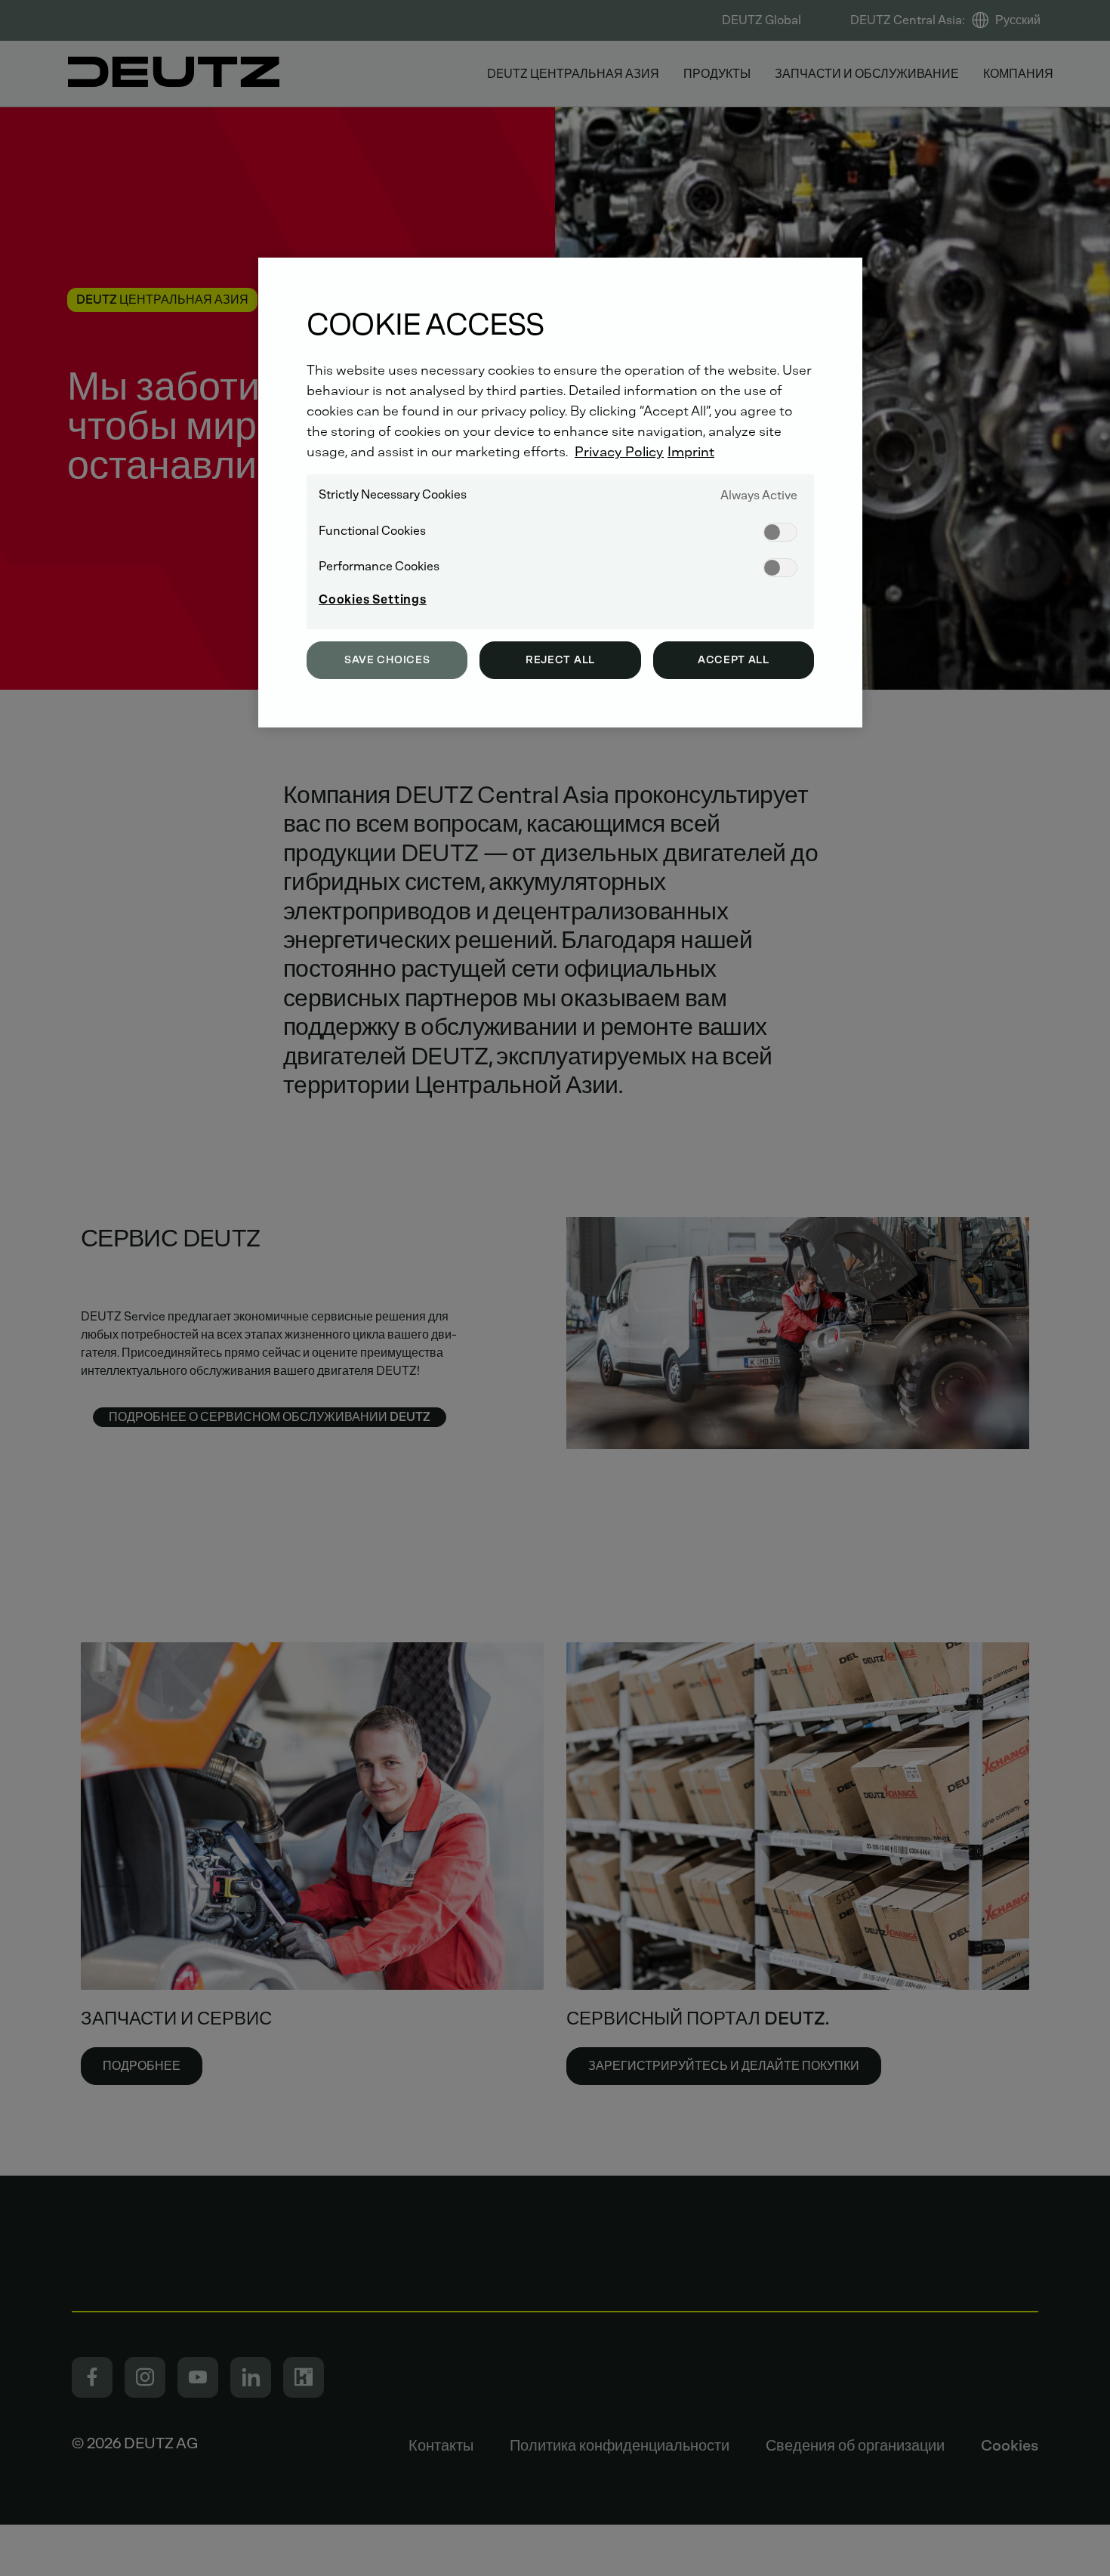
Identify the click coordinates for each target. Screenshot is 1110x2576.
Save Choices (387, 660)
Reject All (560, 660)
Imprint (691, 452)
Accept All (734, 660)
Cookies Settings (373, 599)
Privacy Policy (619, 452)
